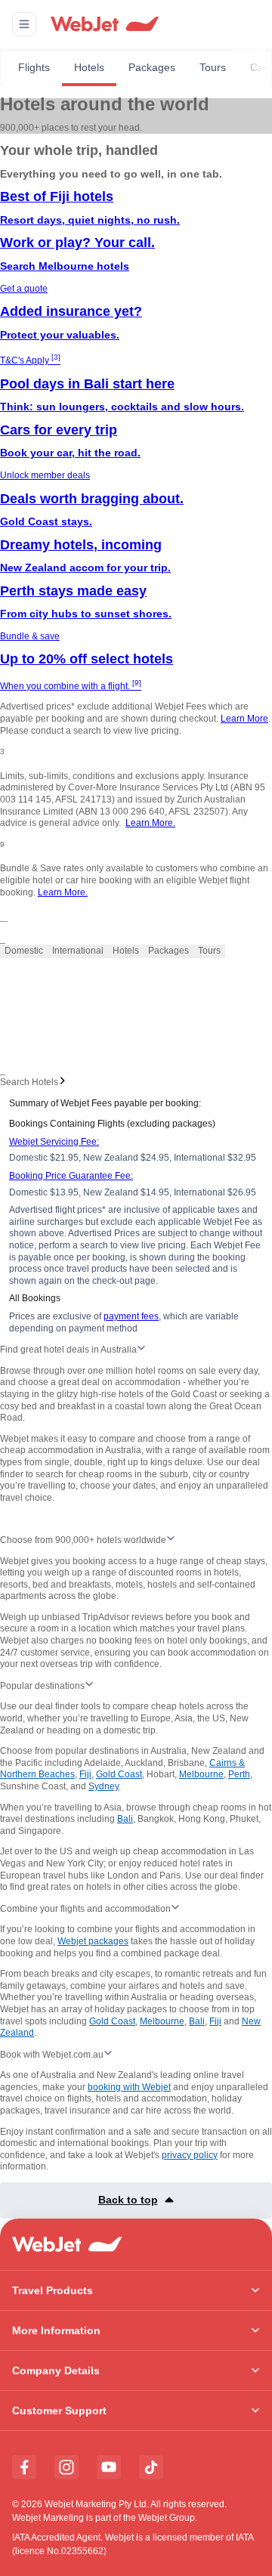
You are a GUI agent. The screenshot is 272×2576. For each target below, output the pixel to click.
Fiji (85, 1774)
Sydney (104, 1786)
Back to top (128, 2200)
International (78, 951)
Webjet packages (93, 1941)
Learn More (244, 719)
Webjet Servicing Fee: (54, 1142)
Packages (152, 67)
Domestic (24, 951)
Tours (213, 67)
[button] (24, 24)
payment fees (131, 1316)
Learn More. (150, 823)
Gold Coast (119, 1774)
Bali (125, 1819)
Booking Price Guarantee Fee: (71, 1176)
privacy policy (190, 2155)
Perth (239, 1774)
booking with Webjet (129, 2087)
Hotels (89, 67)
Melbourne (201, 1774)
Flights (34, 67)
